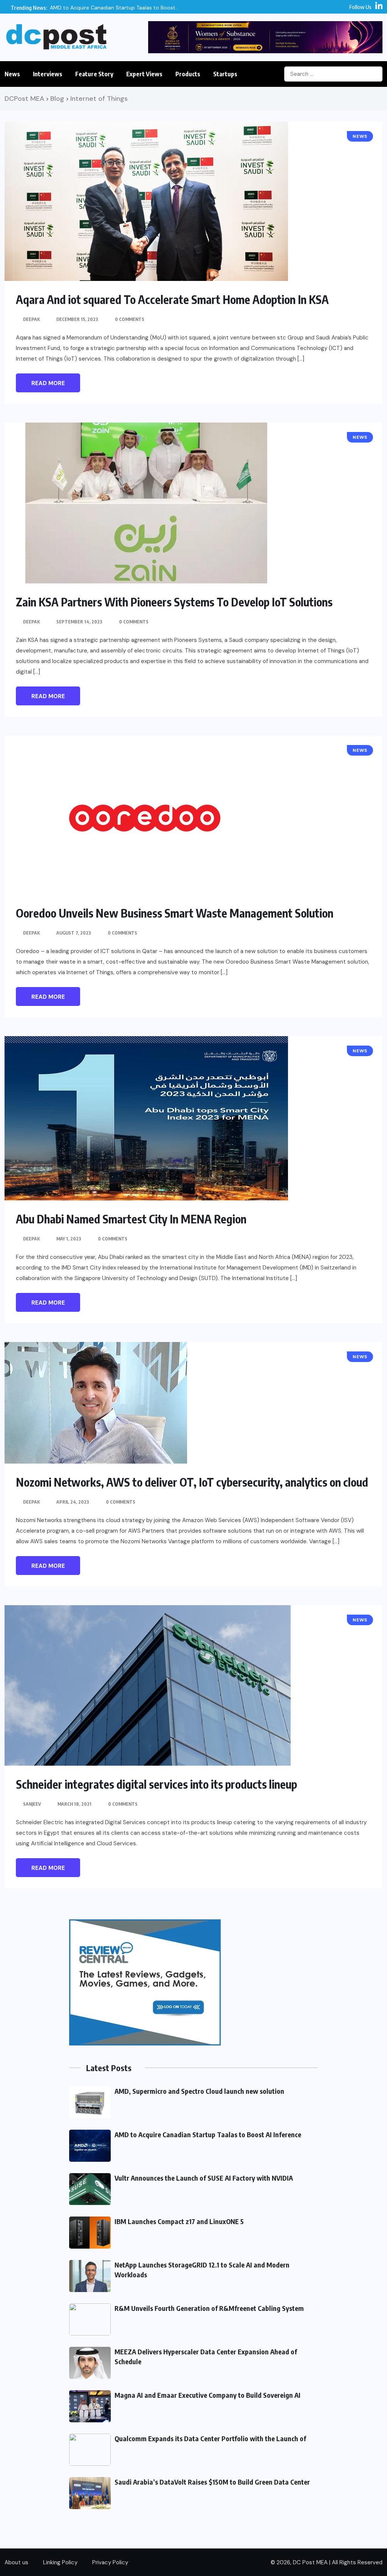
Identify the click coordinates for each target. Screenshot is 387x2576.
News (12, 74)
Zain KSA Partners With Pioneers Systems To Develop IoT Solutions (174, 602)
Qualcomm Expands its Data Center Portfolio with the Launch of (210, 2438)
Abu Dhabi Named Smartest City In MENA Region (131, 1219)
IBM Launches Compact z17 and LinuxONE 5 (179, 2221)
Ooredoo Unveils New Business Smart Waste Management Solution (175, 913)
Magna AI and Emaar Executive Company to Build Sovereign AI (207, 2395)
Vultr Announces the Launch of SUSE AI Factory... (188, 8)
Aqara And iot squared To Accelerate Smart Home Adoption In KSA (172, 299)
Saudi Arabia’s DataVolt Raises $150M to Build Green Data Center (212, 2482)
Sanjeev (32, 1804)
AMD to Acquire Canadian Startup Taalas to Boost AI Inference (208, 2134)
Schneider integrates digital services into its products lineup (156, 1784)
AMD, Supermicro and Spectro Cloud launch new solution (199, 2091)
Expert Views (144, 74)
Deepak (31, 319)
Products (188, 74)
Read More (48, 383)
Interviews (48, 74)
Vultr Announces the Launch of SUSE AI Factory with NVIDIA (204, 2178)
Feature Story (94, 74)
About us (16, 2562)
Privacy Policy (110, 2562)
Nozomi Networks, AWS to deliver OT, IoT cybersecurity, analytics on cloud (192, 1482)
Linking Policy (60, 2562)
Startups (225, 74)
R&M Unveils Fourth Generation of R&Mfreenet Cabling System (209, 2308)
